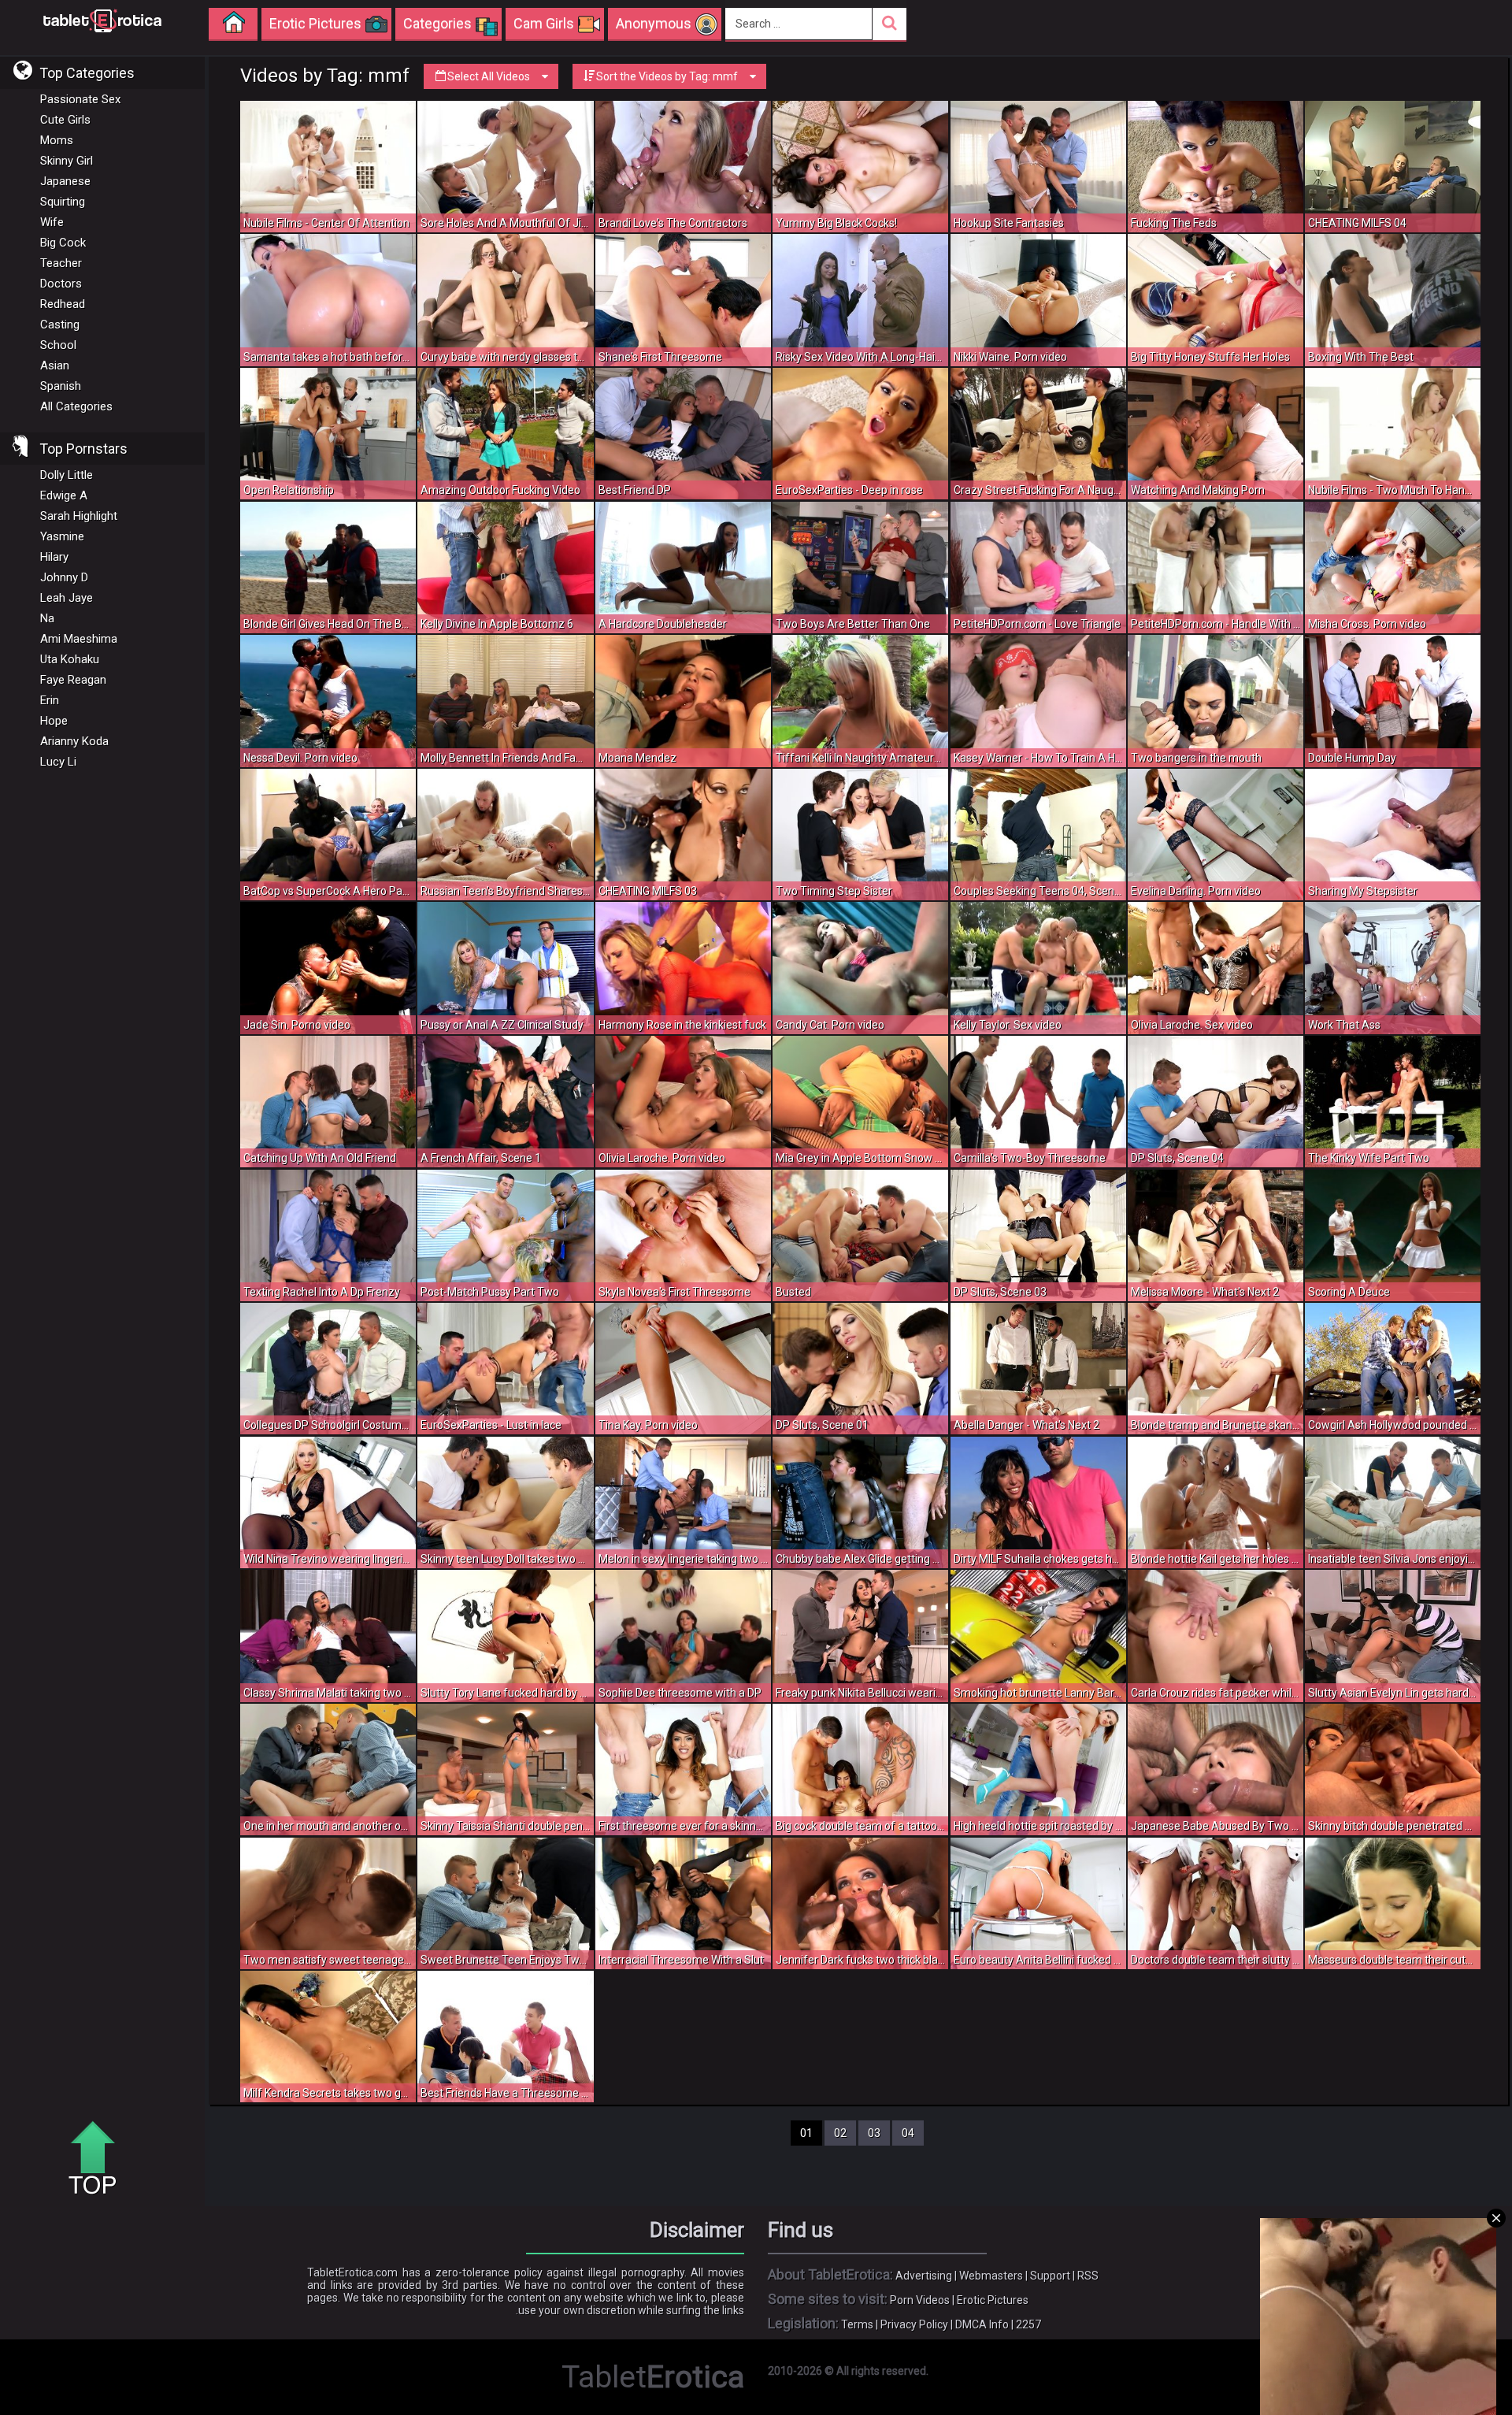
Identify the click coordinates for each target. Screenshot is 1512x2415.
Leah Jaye (67, 598)
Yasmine (62, 536)
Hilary (54, 557)
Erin (50, 700)
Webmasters (991, 2276)
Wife (52, 222)
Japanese (65, 181)
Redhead (63, 304)
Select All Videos (489, 76)
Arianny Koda (74, 741)
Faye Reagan (73, 680)
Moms (57, 140)
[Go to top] (98, 2159)
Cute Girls (65, 120)
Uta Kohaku (70, 659)
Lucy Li (58, 762)
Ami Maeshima (79, 639)
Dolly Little (67, 475)
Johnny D (64, 577)
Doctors (61, 284)
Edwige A (64, 495)
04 (908, 2133)
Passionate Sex (80, 99)
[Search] (889, 24)
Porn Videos (920, 2300)
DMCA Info (982, 2324)
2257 (1028, 2324)
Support (1050, 2276)
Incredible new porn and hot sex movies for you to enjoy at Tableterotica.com (102, 20)
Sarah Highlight (79, 516)
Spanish (61, 386)
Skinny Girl (67, 161)
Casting (60, 325)
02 (840, 2133)
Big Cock (63, 243)
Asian (55, 365)
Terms (857, 2324)
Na (47, 618)
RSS (1088, 2276)
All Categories (76, 406)
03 (874, 2133)
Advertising (924, 2276)
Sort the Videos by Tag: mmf (667, 76)
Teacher (61, 263)
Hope (54, 721)
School (58, 345)
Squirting (63, 202)
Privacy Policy (914, 2324)
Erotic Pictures (993, 2300)
